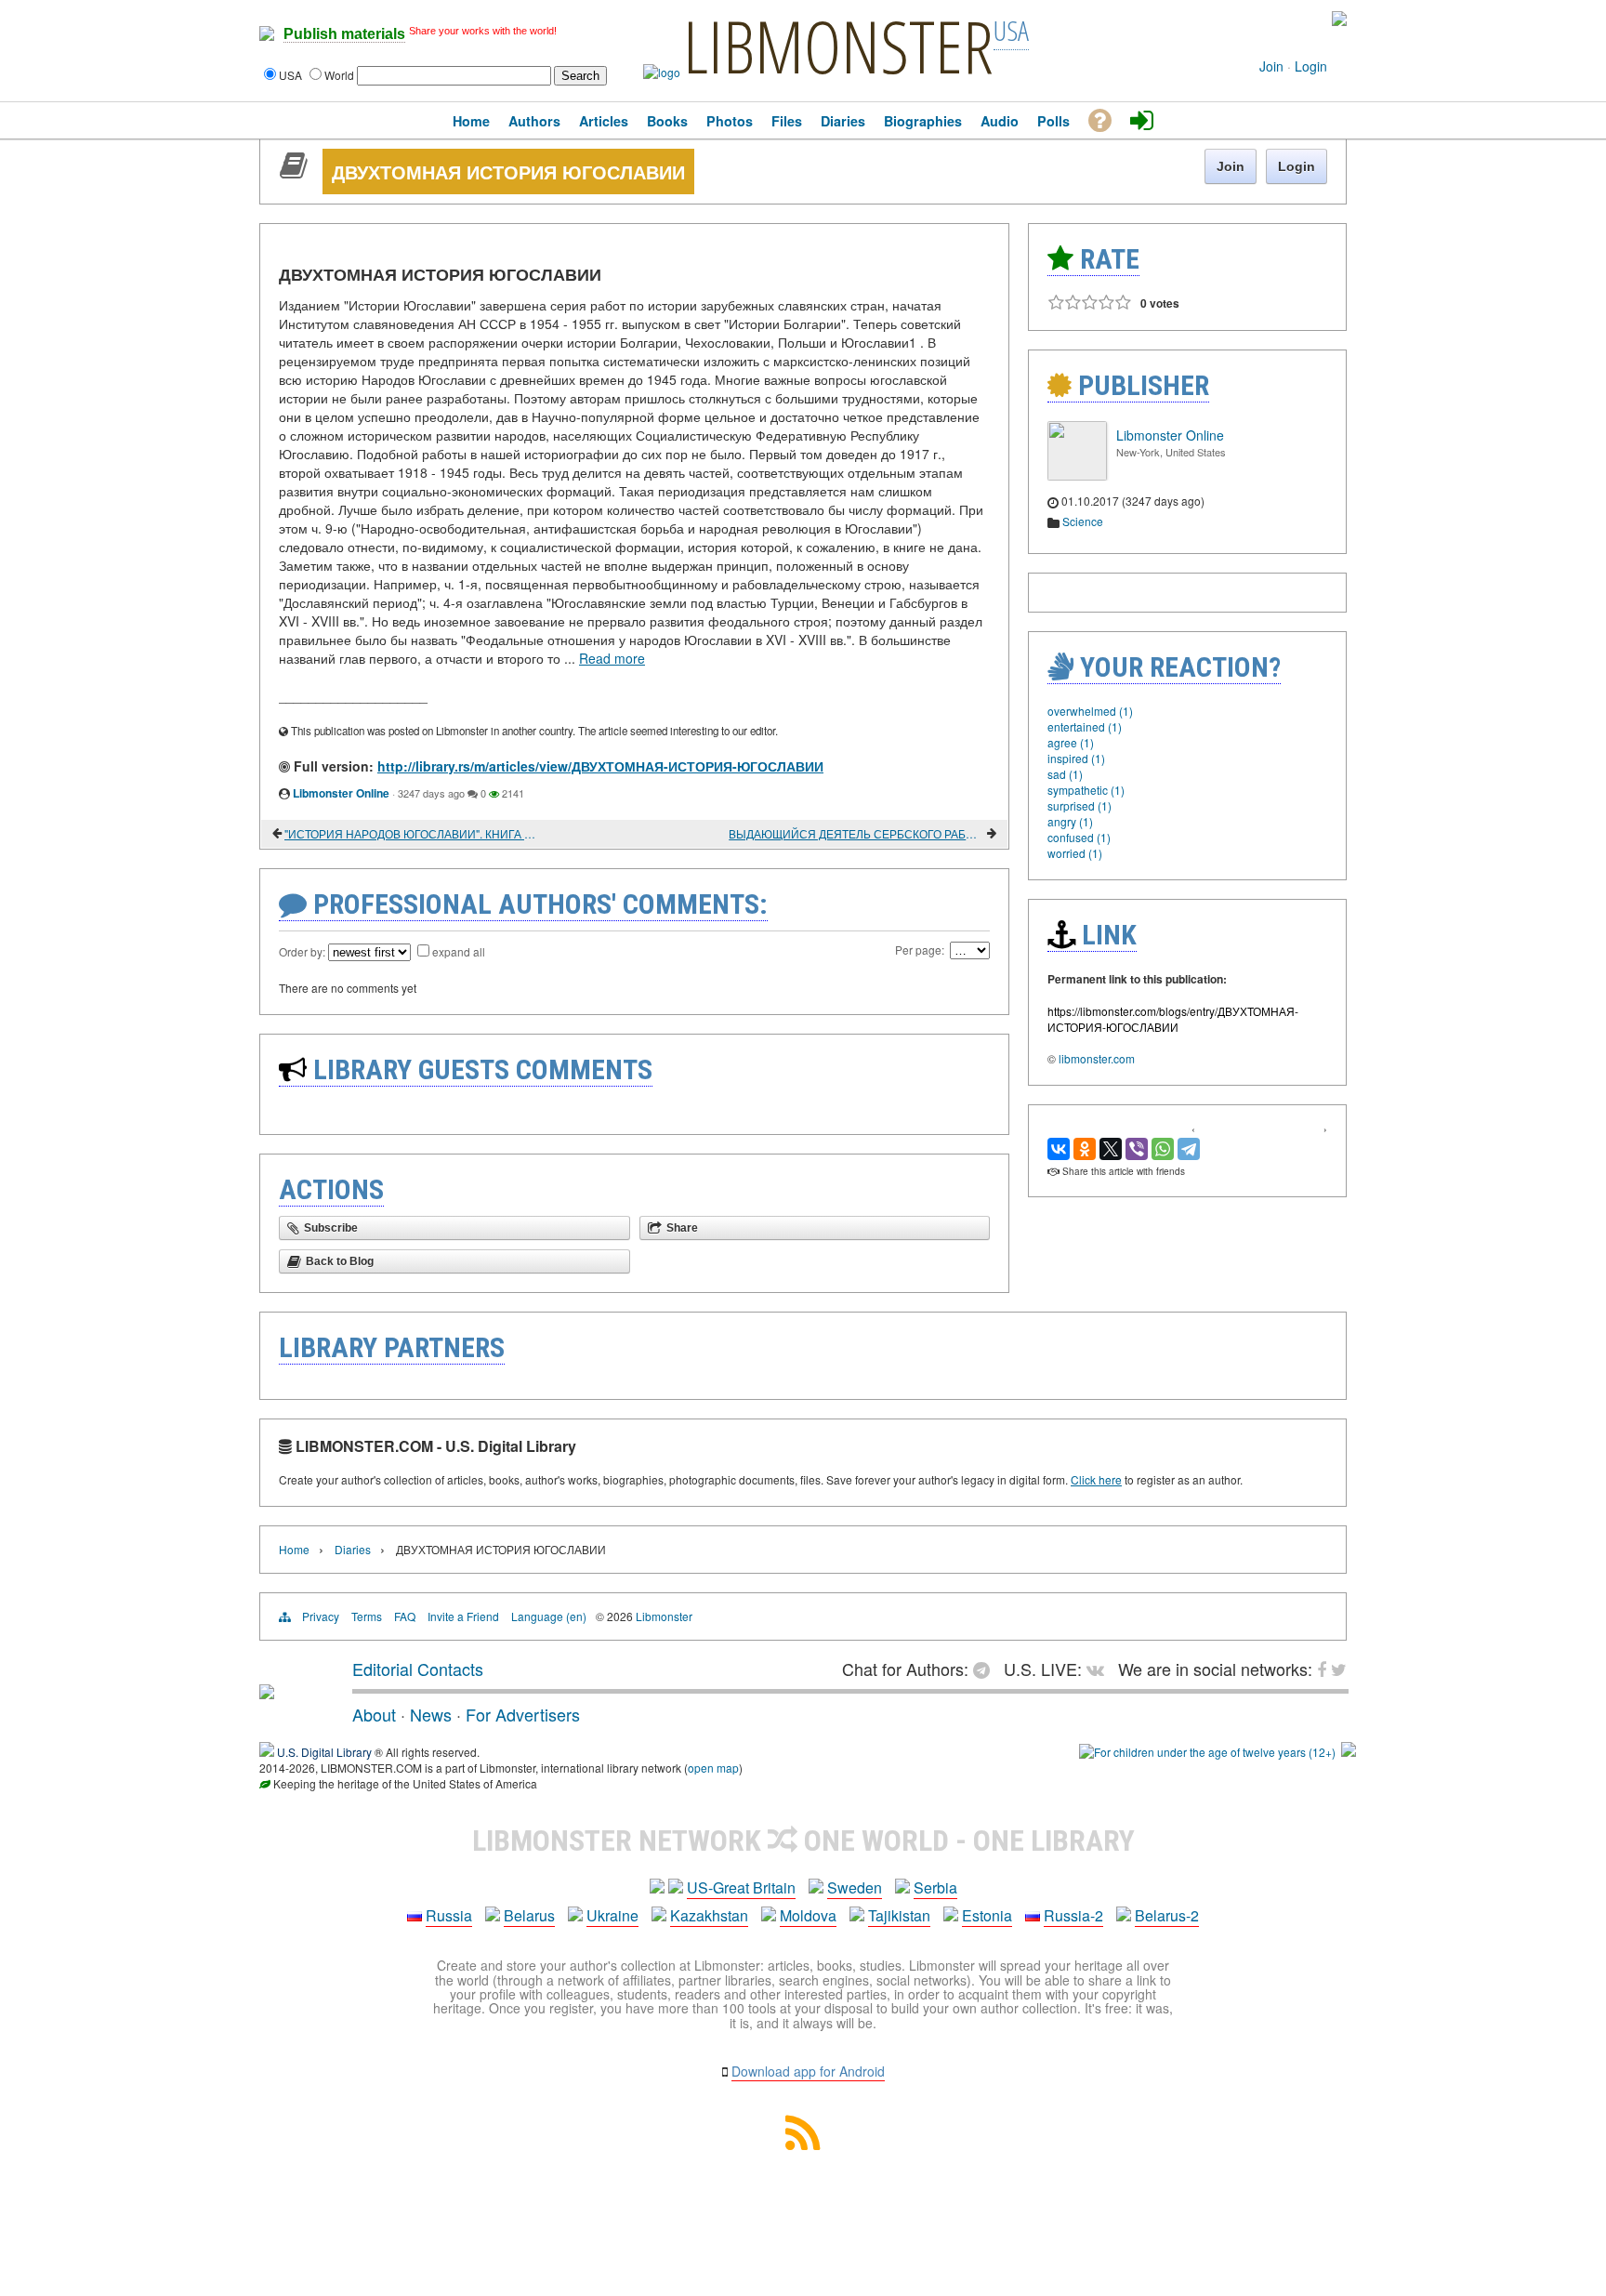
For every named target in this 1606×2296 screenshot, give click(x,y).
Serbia (935, 1887)
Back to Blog (340, 1261)
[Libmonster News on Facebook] (1290, 19)
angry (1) (1070, 821)
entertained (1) (1085, 726)
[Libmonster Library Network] (1349, 1752)
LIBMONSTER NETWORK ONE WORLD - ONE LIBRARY (803, 1841)
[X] (1111, 1149)
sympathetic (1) (1086, 790)
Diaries (353, 1549)
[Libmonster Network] (1207, 1752)
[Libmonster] (267, 1692)
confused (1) (1079, 837)
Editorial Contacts (418, 1669)
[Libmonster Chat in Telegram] (986, 1669)
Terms (367, 1616)
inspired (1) (1076, 758)
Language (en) (549, 1616)
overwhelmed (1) (1090, 711)
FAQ (405, 1616)
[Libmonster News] (1303, 19)
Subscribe (331, 1228)
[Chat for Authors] (1277, 19)
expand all (459, 951)
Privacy (321, 1616)
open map (713, 1768)
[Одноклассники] (1085, 1149)
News (431, 1714)
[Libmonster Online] (1077, 475)
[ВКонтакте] (1059, 1149)
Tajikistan (899, 1915)
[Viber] (1137, 1149)
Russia (449, 1915)
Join (1271, 66)
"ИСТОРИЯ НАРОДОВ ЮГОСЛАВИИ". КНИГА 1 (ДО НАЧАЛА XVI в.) (412, 833)
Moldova (808, 1915)
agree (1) (1071, 742)
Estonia (987, 1915)
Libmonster (664, 1616)
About (374, 1714)
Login (1311, 66)
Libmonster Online (341, 793)
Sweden (855, 1887)
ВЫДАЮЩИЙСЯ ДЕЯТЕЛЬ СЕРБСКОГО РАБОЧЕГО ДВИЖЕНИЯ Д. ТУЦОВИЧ (856, 833)
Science (1083, 521)
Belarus (529, 1915)
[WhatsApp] (1163, 1149)
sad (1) (1065, 774)
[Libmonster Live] (1261, 19)
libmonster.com (1097, 1058)
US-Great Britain (741, 1887)
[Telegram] (1189, 1149)
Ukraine (612, 1915)
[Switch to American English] (1339, 21)
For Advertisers (523, 1714)
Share (682, 1228)
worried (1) (1075, 853)
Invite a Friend (463, 1616)
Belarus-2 (1167, 1915)
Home (294, 1549)
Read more (612, 658)
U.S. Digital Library (324, 1752)
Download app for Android (808, 2071)
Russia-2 (1073, 1915)
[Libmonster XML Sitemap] (803, 2144)
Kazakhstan (709, 1915)
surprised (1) (1079, 805)
